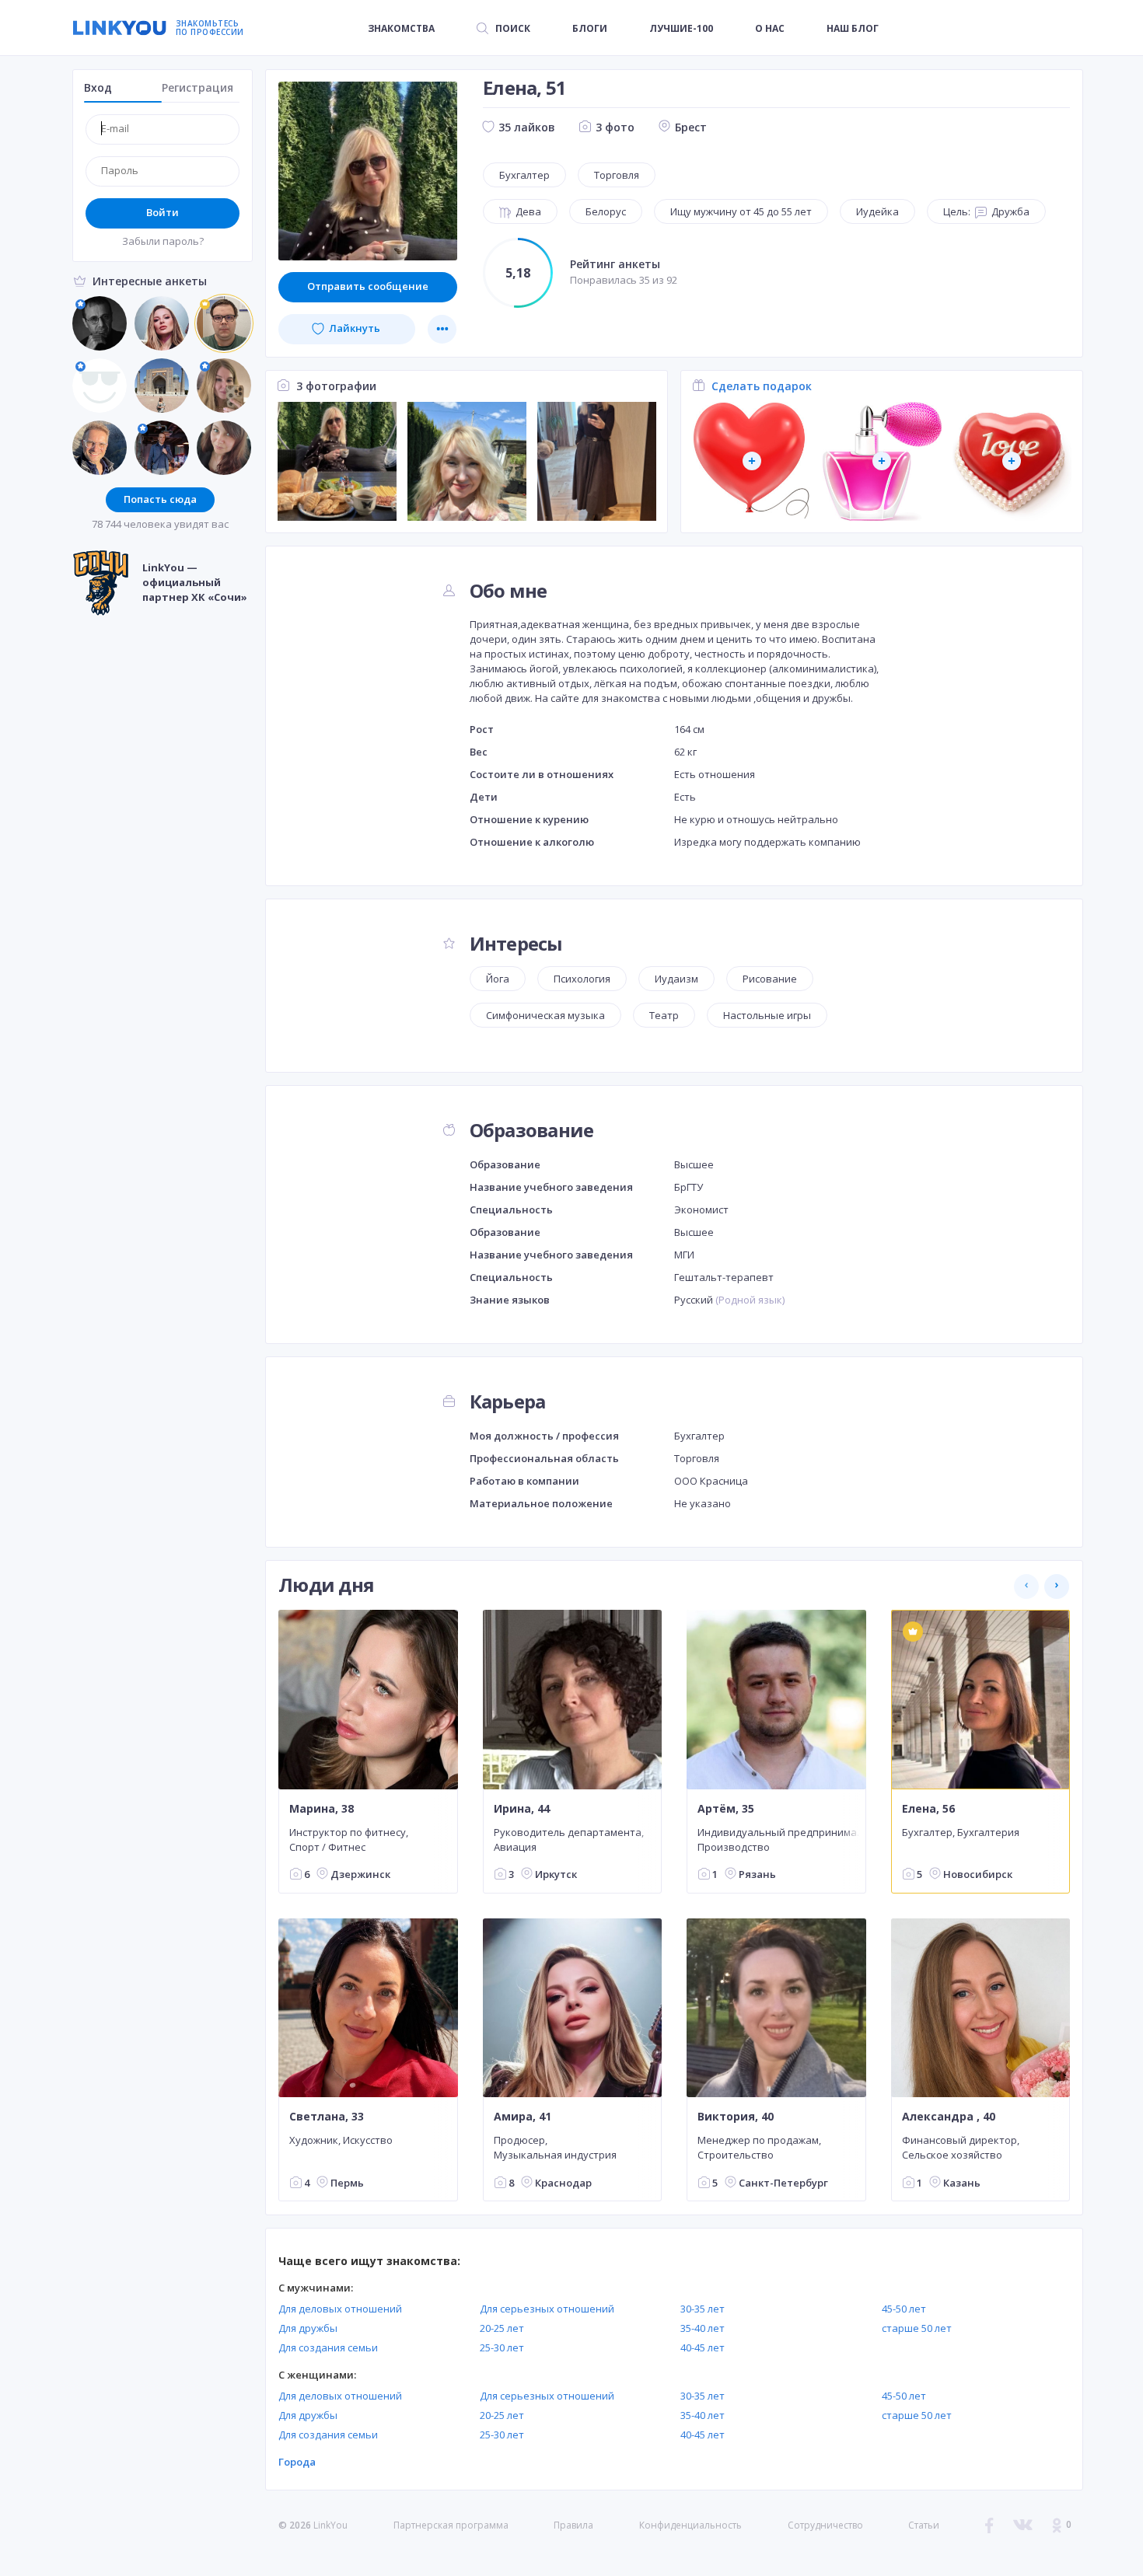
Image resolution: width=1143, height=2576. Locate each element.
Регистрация (197, 87)
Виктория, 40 (736, 2117)
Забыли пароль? (163, 241)
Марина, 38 (322, 1808)
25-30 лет (502, 2347)
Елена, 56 (928, 1808)
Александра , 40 (949, 2117)
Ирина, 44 (522, 1808)
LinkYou (330, 2525)
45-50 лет (904, 2309)
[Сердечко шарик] (752, 461)
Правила (573, 2525)
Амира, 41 (523, 2117)
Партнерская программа (451, 2525)
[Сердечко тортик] (1012, 461)
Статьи (924, 2525)
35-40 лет (703, 2328)
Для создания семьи (328, 2347)
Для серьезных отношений (547, 2309)
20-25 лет (502, 2328)
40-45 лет (703, 2347)
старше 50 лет (917, 2328)
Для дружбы (308, 2328)
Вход (98, 87)
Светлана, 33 (327, 2117)
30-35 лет (703, 2309)
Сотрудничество (825, 2525)
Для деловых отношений (340, 2309)
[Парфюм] (882, 461)
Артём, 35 (726, 1808)
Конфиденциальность (690, 2525)
